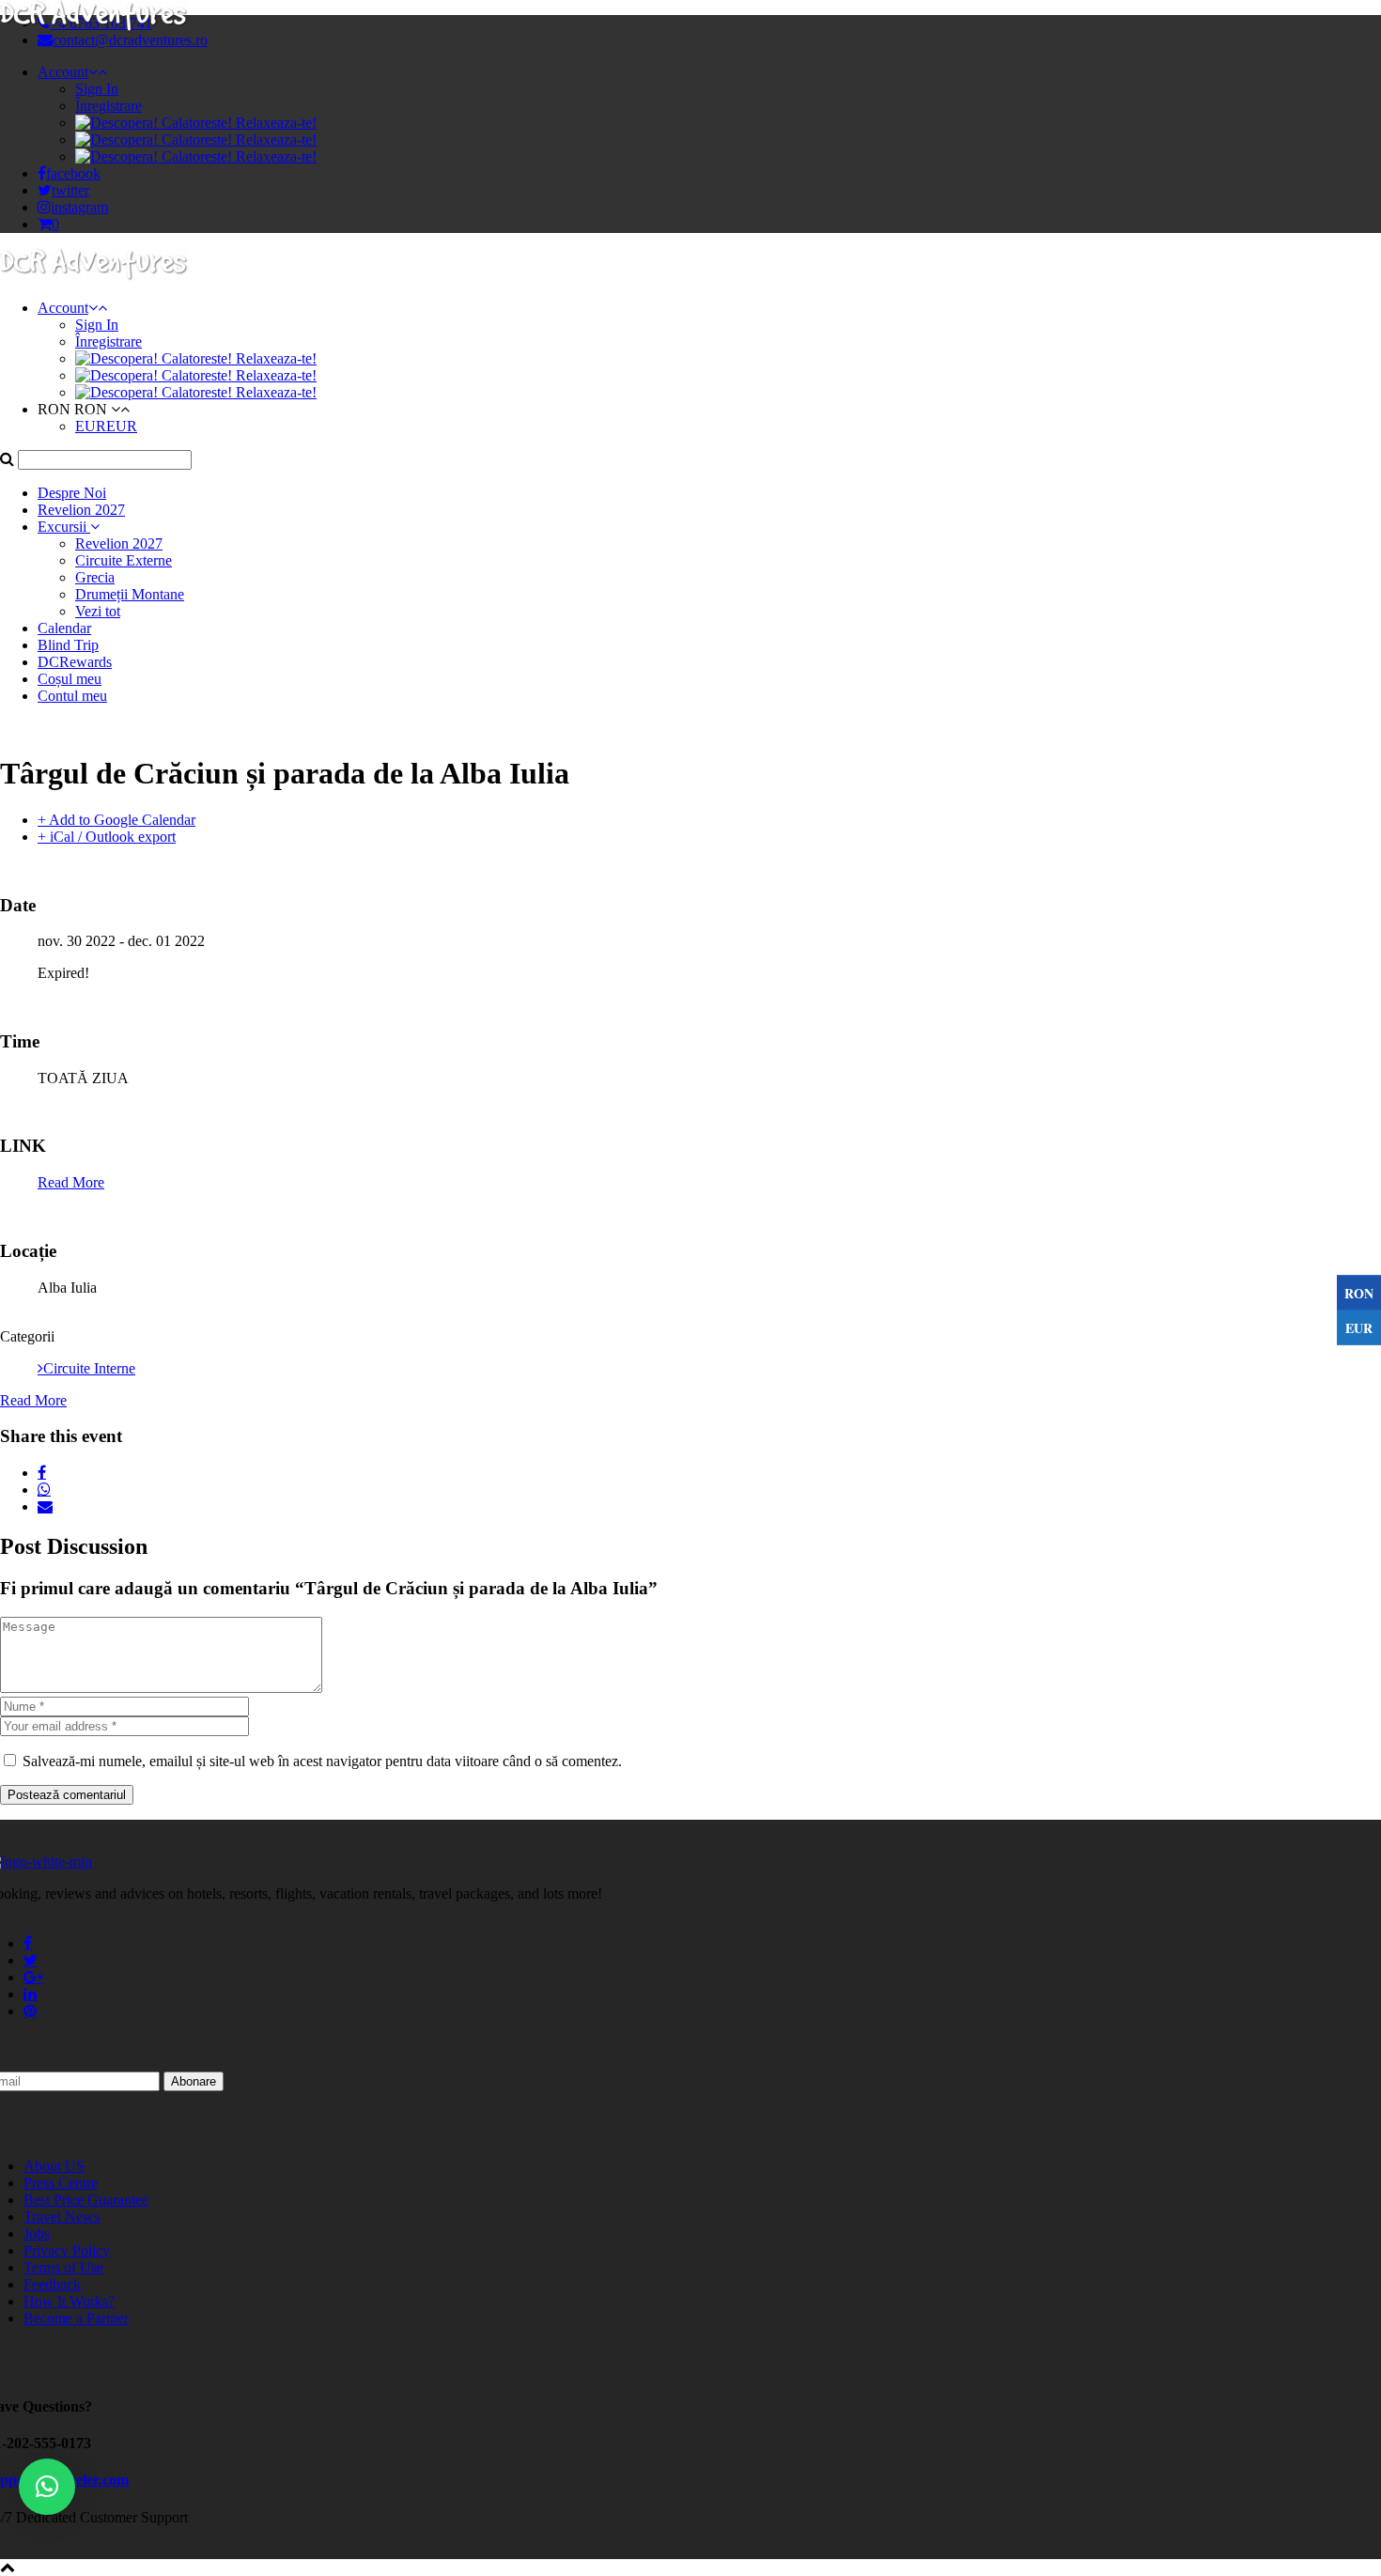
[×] (47, 2487)
